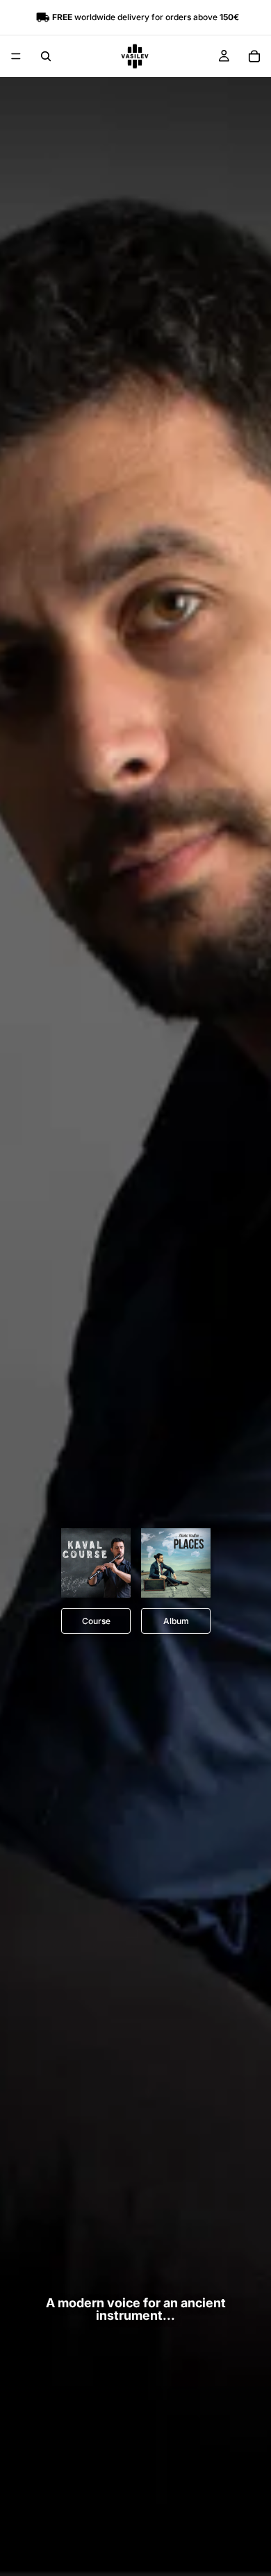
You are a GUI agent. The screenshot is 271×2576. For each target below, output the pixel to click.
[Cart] (254, 56)
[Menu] (16, 56)
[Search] (46, 56)
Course (96, 1621)
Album (175, 1621)
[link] (96, 1563)
